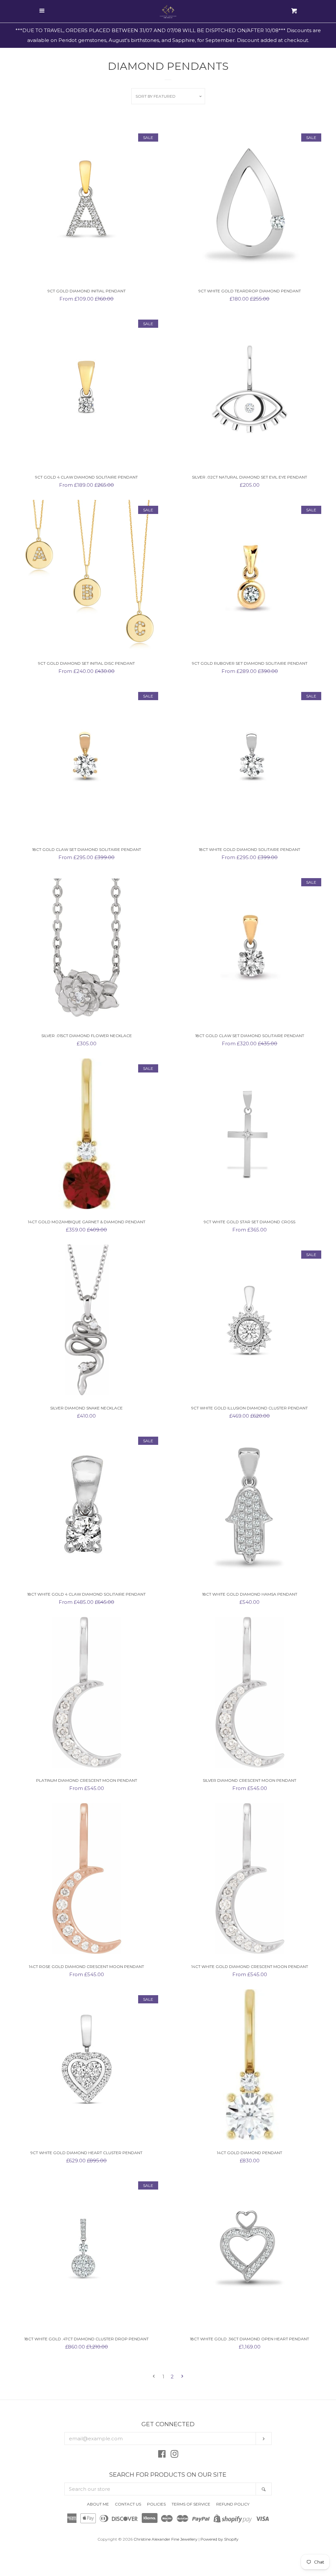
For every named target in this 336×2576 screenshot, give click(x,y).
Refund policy (233, 2504)
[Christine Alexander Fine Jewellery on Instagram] (175, 2455)
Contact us (128, 2504)
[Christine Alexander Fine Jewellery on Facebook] (162, 2455)
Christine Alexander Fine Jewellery (166, 2539)
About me (98, 2504)
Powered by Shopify (220, 2539)
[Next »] (182, 2377)
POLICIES (156, 2504)
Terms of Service (191, 2504)
